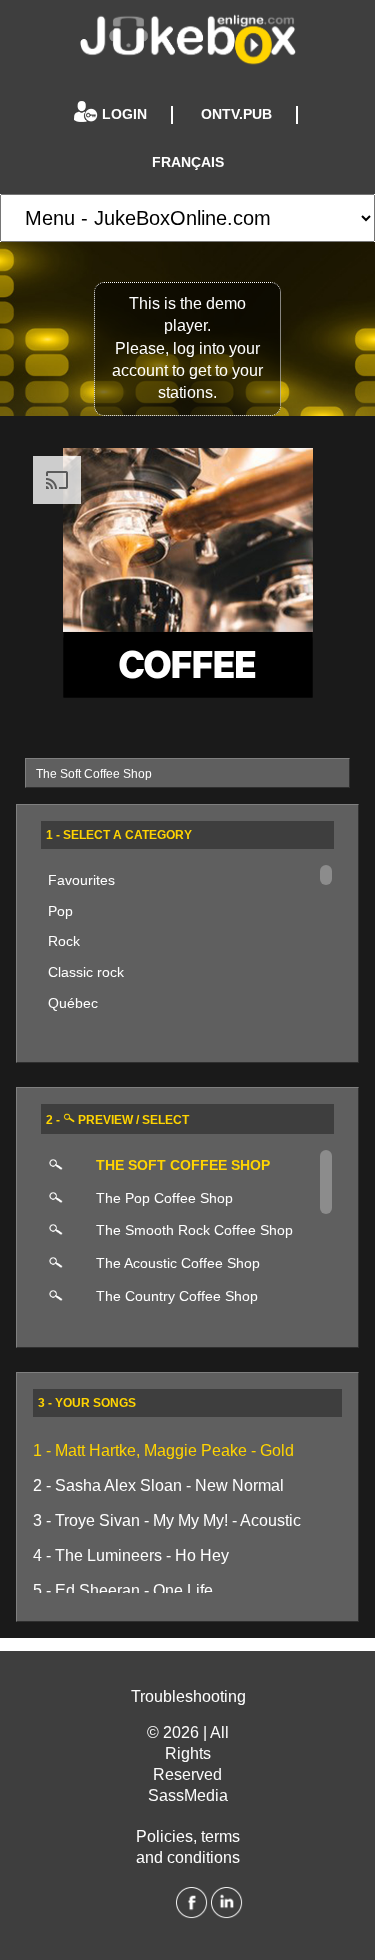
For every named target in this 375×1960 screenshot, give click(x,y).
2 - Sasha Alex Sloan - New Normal (158, 1485)
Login (124, 114)
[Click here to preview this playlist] (63, 1166)
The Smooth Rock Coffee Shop (194, 1230)
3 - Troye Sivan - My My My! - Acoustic (167, 1520)
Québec (73, 1003)
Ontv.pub (236, 114)
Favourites (81, 880)
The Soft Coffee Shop (183, 1165)
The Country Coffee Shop (177, 1296)
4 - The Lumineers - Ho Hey (131, 1555)
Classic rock (86, 972)
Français (188, 162)
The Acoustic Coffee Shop (178, 1263)
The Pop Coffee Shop (164, 1198)
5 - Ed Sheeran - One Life (123, 1590)
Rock (64, 941)
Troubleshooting (188, 1696)
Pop (60, 911)
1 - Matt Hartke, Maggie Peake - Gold (163, 1450)
